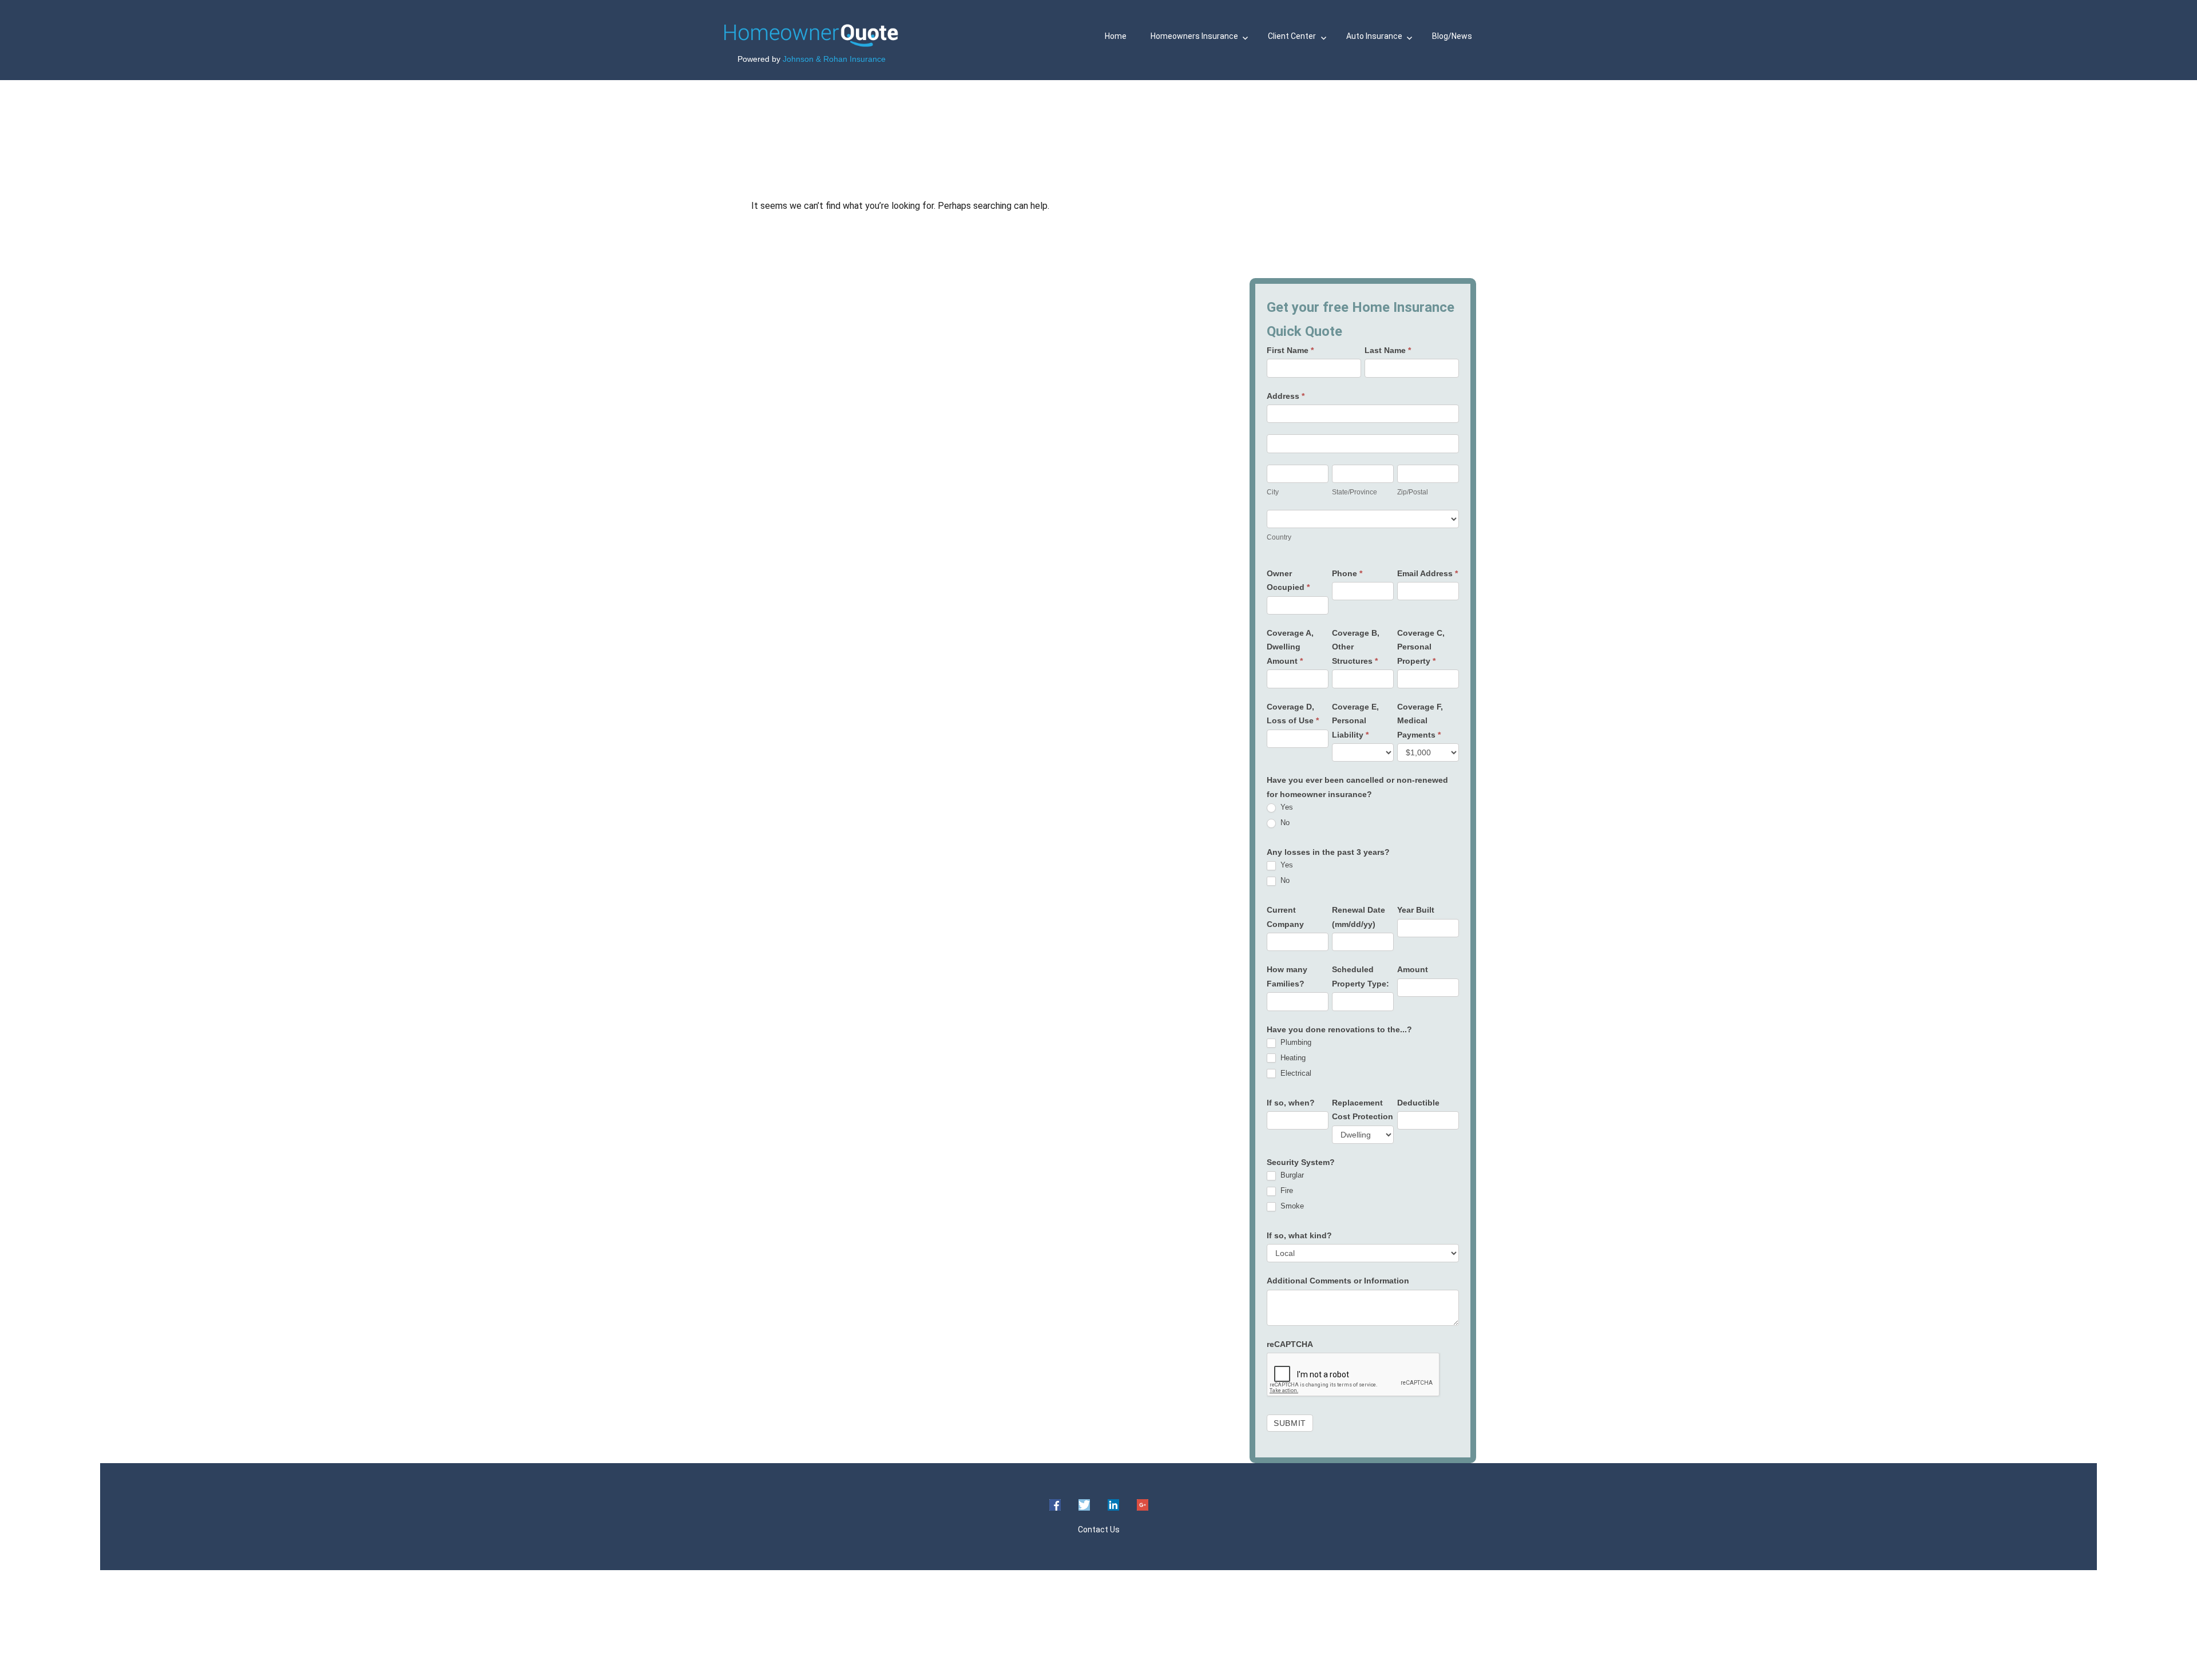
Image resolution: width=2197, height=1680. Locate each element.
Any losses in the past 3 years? (1328, 852)
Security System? (1301, 1162)
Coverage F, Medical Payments (1420, 721)
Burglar (1291, 1175)
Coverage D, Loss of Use (1293, 714)
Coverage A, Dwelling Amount (1290, 647)
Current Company (1285, 917)
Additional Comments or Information (1338, 1281)
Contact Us (1099, 1530)
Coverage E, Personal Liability (1355, 721)
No (1284, 823)
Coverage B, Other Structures (1356, 647)
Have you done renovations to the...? (1339, 1029)
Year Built (1416, 910)
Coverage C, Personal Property (1421, 647)
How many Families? (1287, 976)
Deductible (1418, 1103)
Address (1286, 396)
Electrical (1295, 1073)
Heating (1292, 1058)
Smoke (1291, 1206)
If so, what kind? (1299, 1235)
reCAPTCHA (1290, 1344)
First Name (1290, 350)
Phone (1347, 573)
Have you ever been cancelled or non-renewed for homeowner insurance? (1357, 787)
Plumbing (1295, 1042)
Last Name (1388, 350)
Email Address (1427, 573)
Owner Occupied (1288, 581)
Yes (1286, 807)
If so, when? (1291, 1103)
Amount (1413, 969)
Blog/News (1452, 36)
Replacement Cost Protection (1363, 1110)
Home (1116, 36)
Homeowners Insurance (1194, 36)
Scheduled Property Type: (1361, 976)
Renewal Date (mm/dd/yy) (1359, 917)
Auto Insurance (1374, 36)
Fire (1286, 1190)
